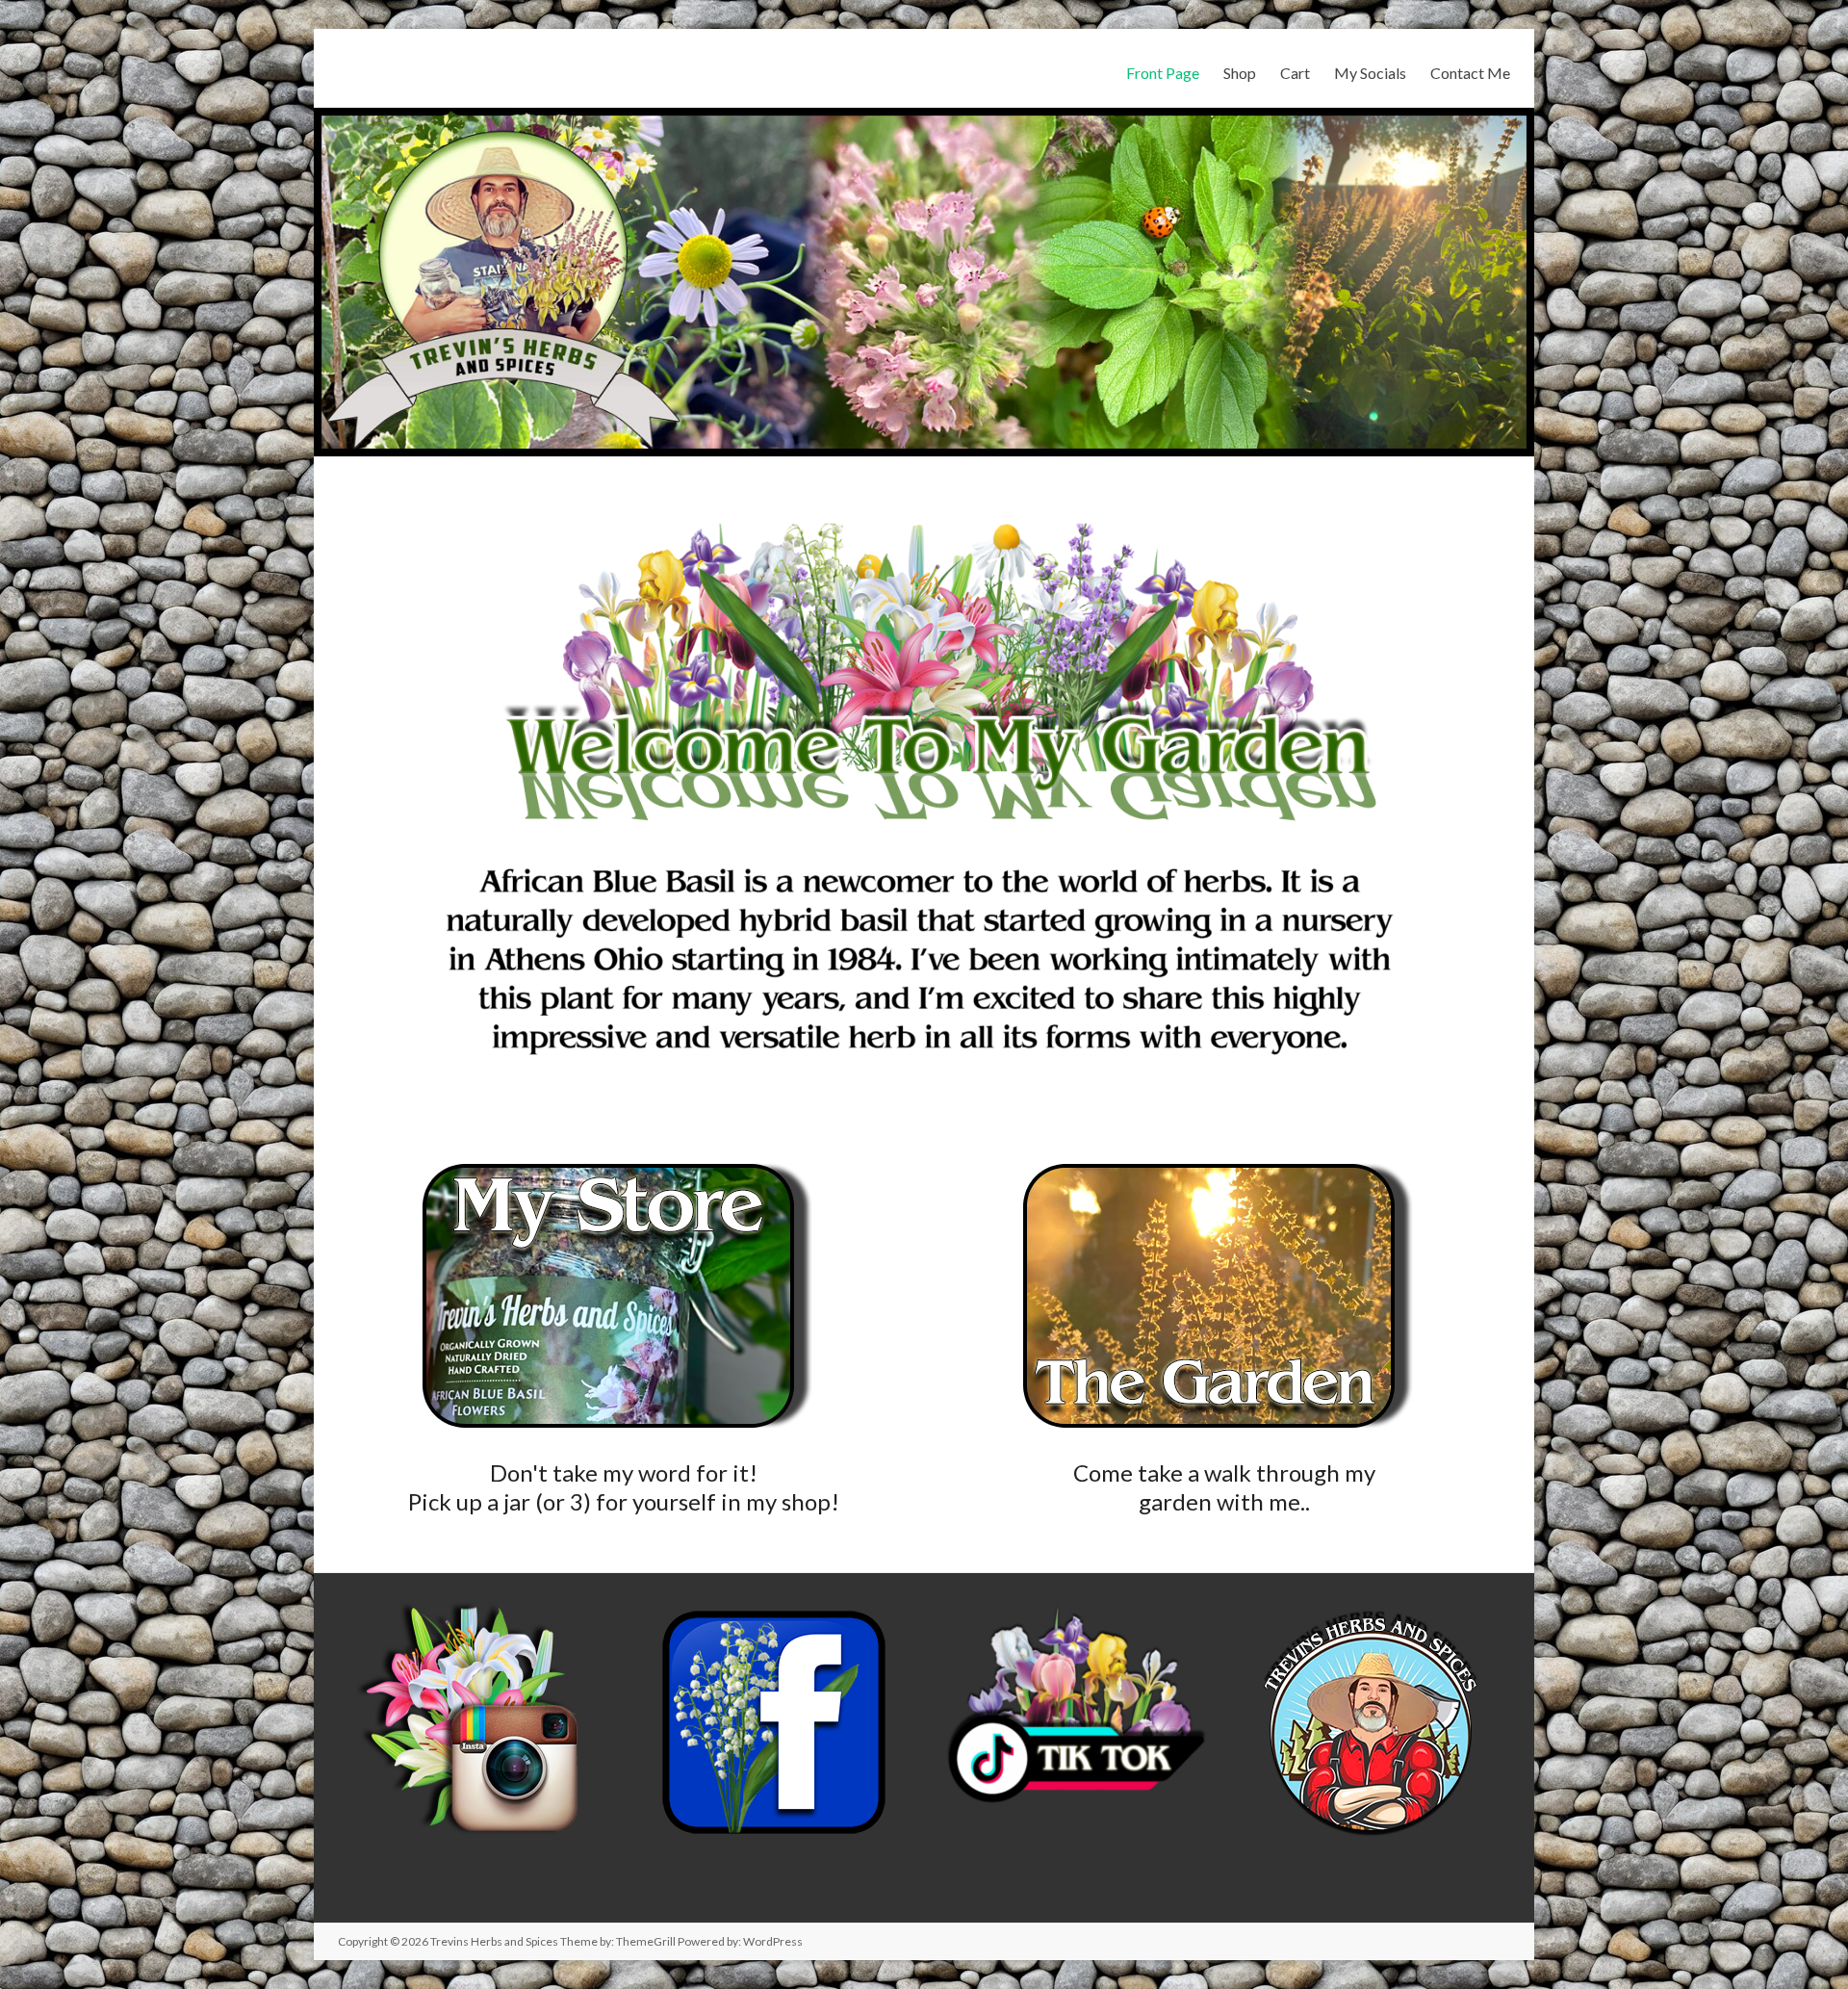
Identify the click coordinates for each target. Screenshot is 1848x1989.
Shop (1240, 73)
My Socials (1370, 73)
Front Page (1163, 73)
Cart (1295, 73)
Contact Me (1470, 73)
